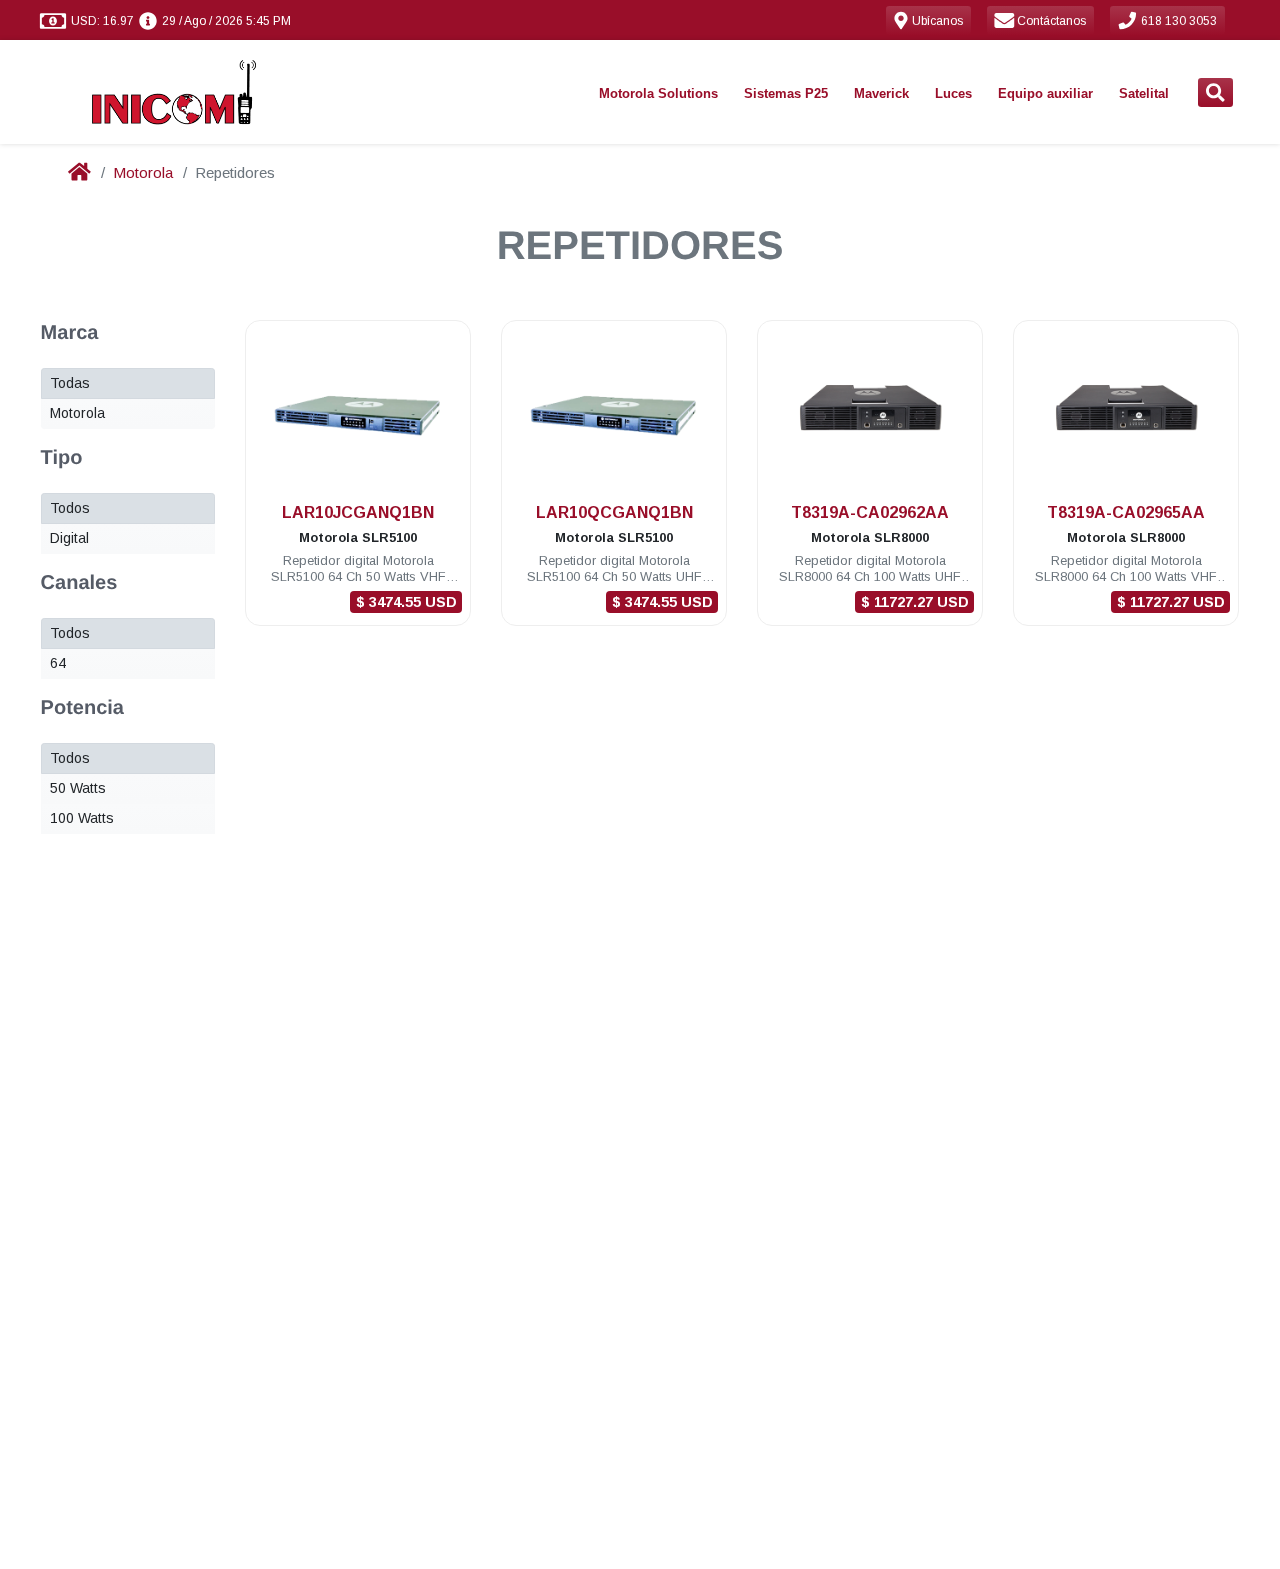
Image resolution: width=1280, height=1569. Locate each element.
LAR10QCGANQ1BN (614, 512)
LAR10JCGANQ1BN (358, 512)
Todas (70, 383)
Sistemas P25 (786, 93)
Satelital (1144, 93)
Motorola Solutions (658, 93)
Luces (953, 93)
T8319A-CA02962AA (870, 512)
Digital (69, 538)
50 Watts (78, 788)
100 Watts (82, 818)
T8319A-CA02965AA (1126, 512)
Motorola (143, 172)
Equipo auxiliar (1045, 93)
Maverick (881, 93)
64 (58, 663)
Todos (70, 508)
